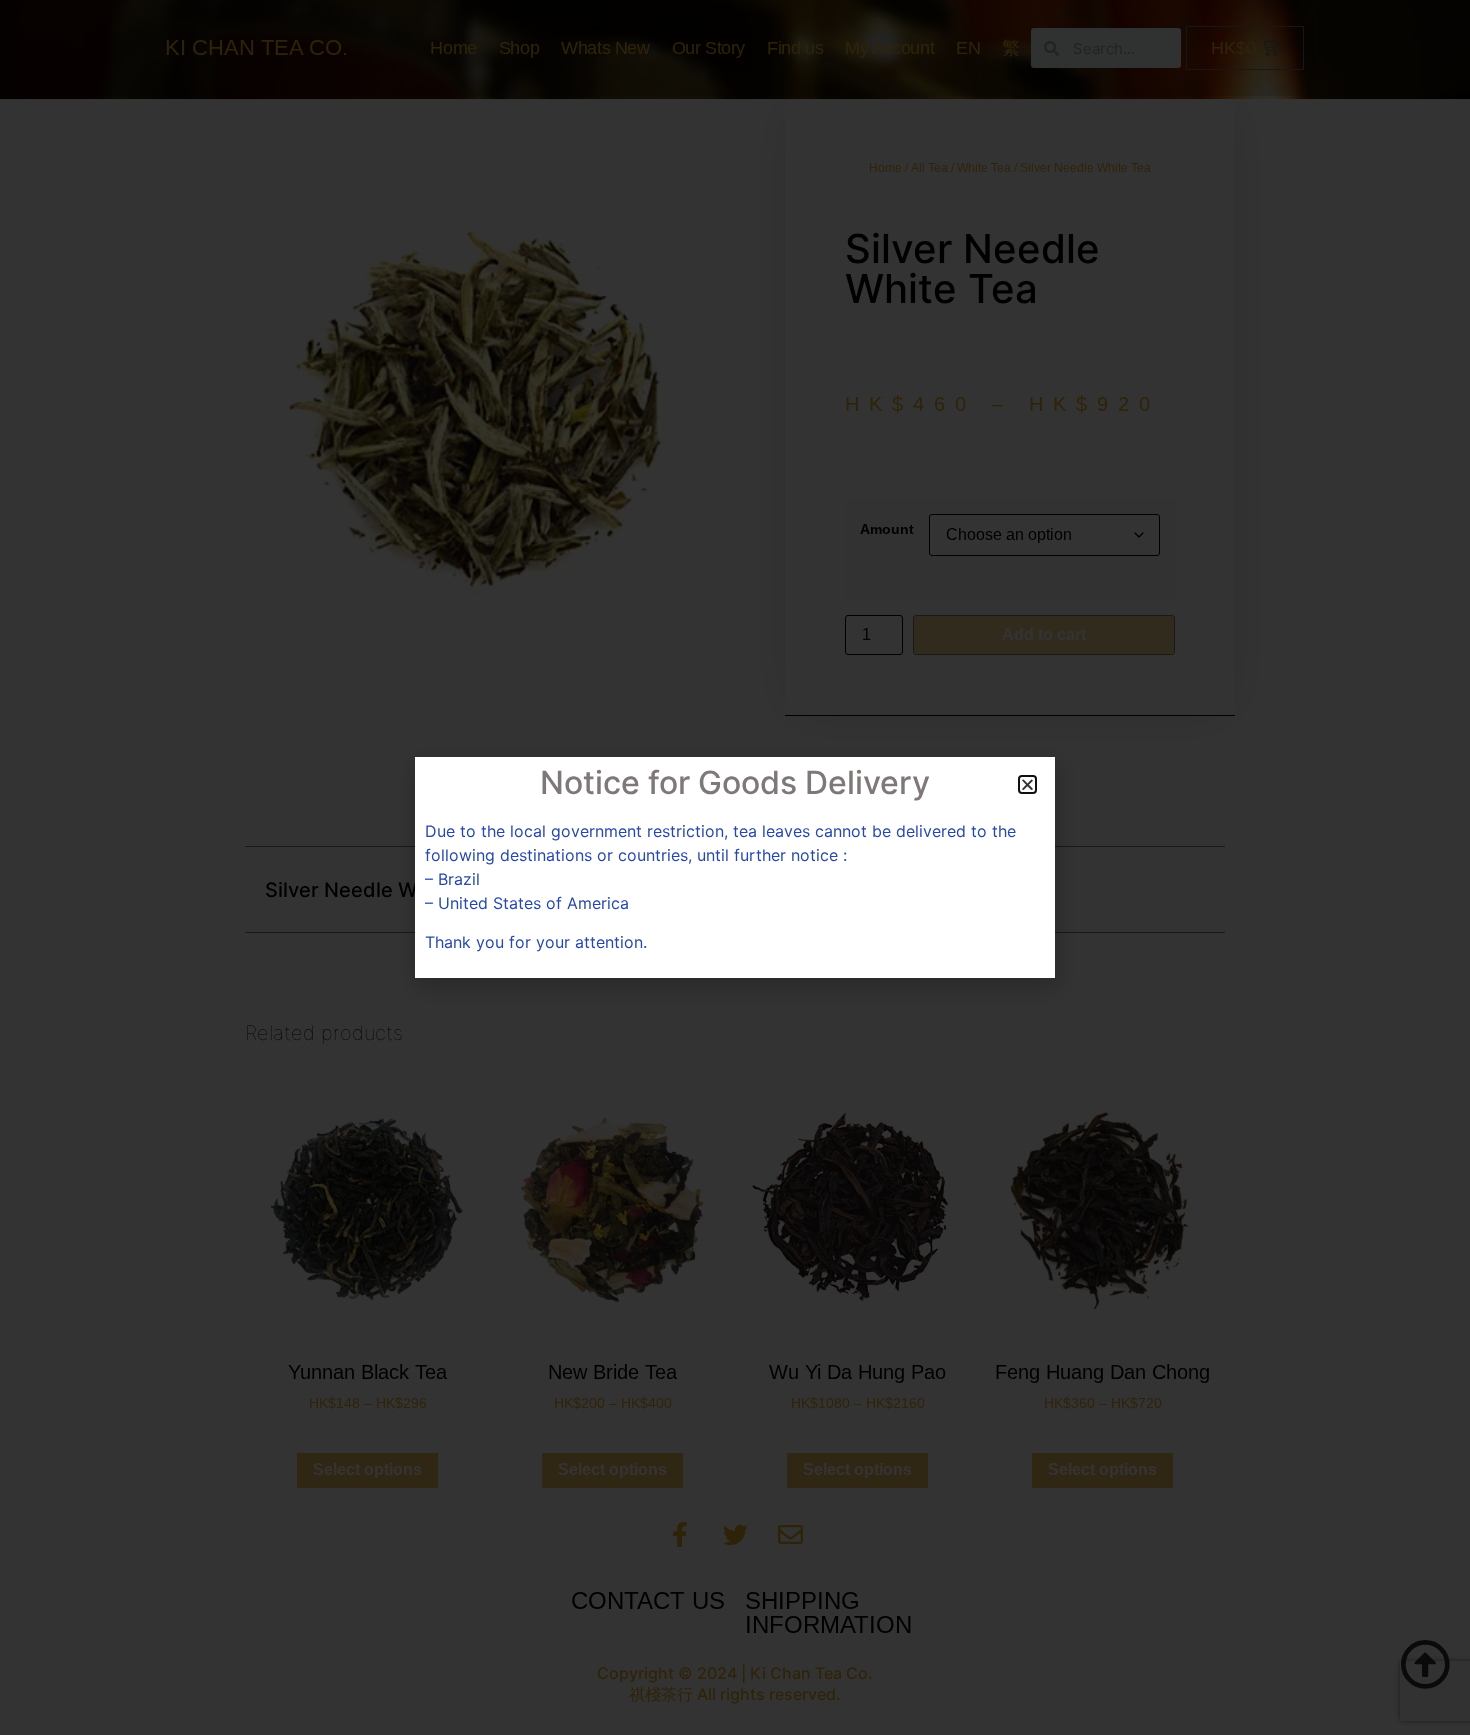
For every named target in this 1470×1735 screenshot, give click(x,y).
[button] (1027, 784)
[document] (735, 867)
